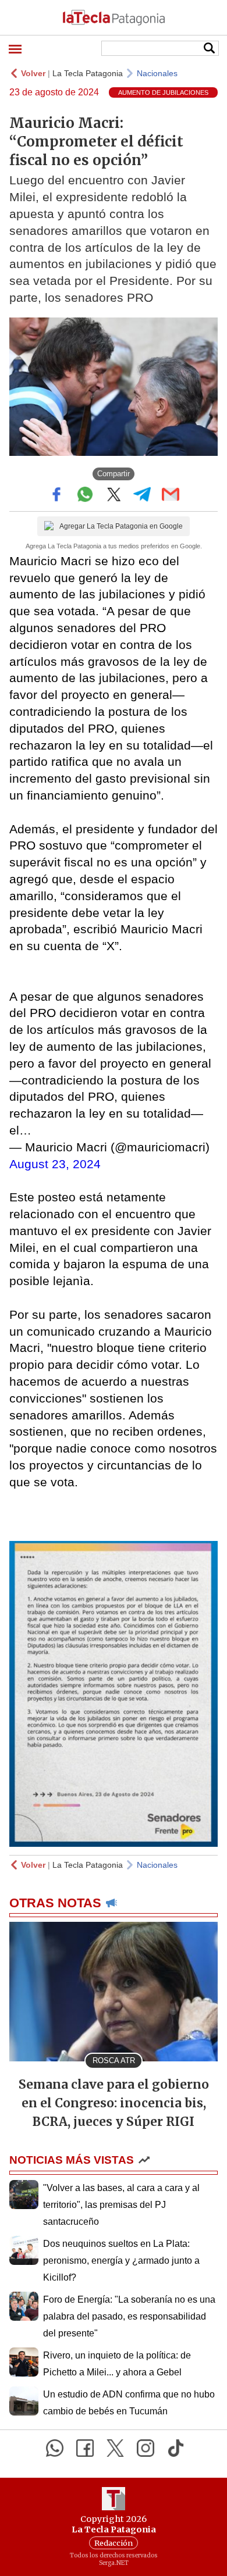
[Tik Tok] (176, 2448)
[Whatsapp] (55, 2448)
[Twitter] (115, 2448)
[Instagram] (146, 2448)
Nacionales (157, 73)
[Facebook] (85, 2448)
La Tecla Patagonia (88, 73)
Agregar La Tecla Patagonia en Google (121, 526)
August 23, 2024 (55, 1164)
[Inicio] (114, 17)
